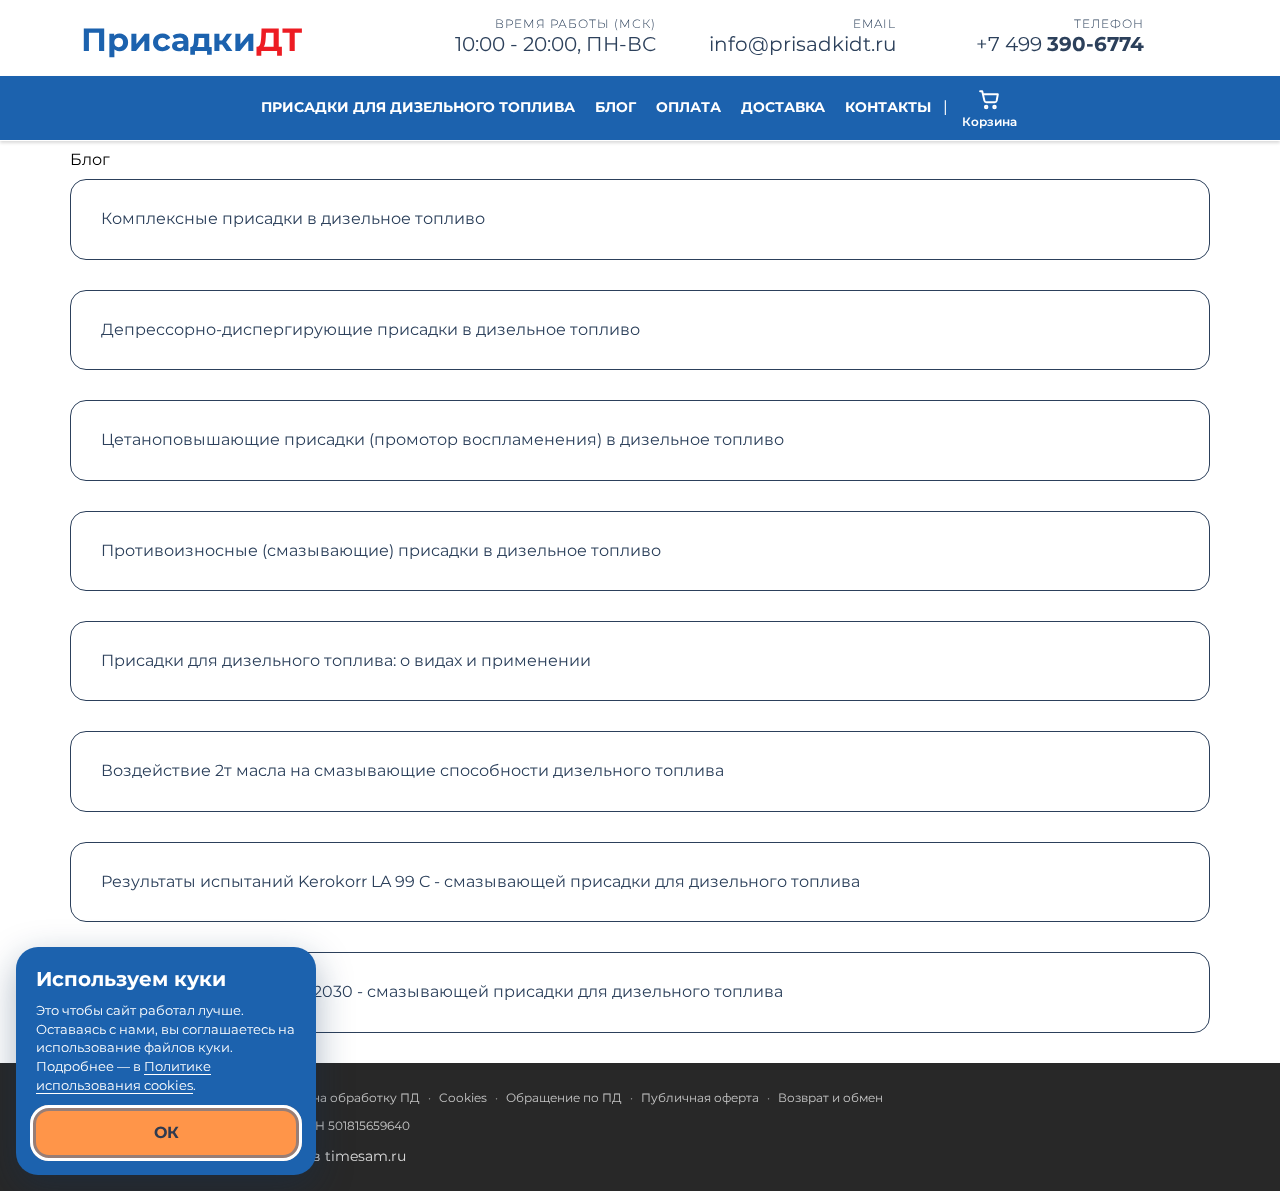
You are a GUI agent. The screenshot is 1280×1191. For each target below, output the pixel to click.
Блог (615, 107)
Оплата (688, 107)
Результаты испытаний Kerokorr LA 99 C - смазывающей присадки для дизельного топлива (480, 881)
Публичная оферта (700, 1097)
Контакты (888, 107)
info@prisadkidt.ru (802, 44)
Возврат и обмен (830, 1097)
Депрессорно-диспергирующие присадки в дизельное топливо (370, 329)
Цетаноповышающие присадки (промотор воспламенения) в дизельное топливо (442, 439)
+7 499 (1060, 44)
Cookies (463, 1097)
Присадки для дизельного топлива (418, 107)
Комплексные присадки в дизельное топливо (293, 218)
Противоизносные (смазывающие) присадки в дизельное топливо (381, 550)
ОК (166, 1132)
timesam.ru (365, 1156)
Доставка (783, 107)
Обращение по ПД (564, 1097)
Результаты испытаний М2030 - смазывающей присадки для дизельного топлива (442, 991)
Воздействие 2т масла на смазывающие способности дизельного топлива (412, 770)
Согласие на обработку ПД (334, 1097)
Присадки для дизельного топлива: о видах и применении (346, 660)
